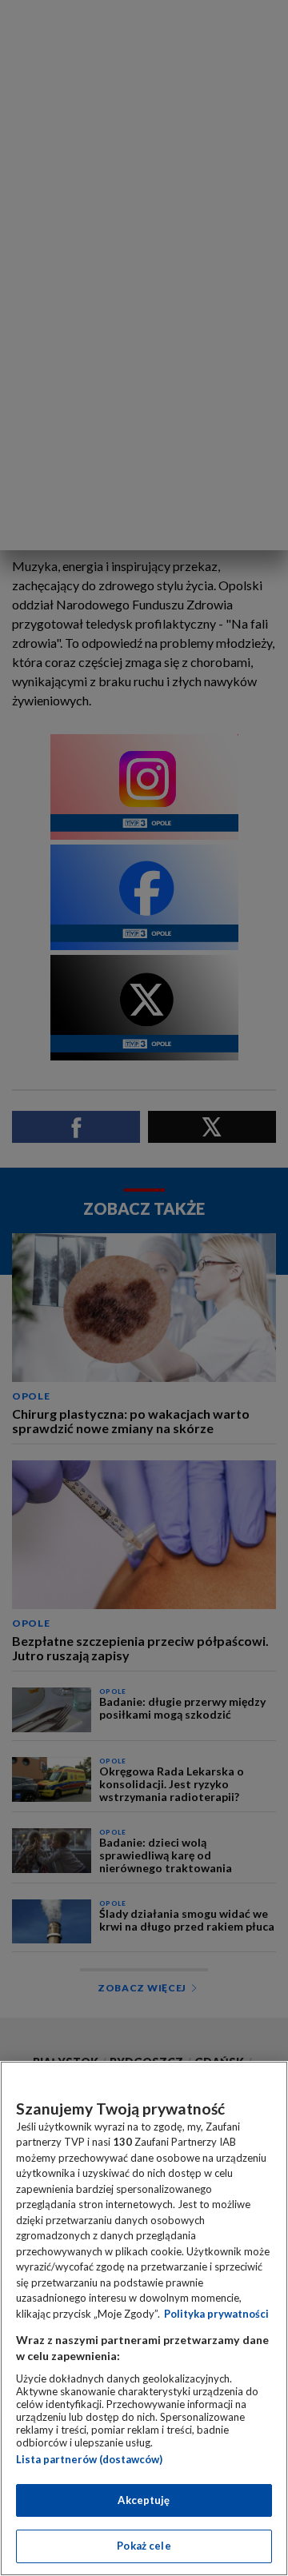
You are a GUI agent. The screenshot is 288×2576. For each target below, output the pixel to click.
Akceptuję (144, 2500)
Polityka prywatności (216, 2314)
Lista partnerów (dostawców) (89, 2459)
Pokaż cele (144, 2546)
